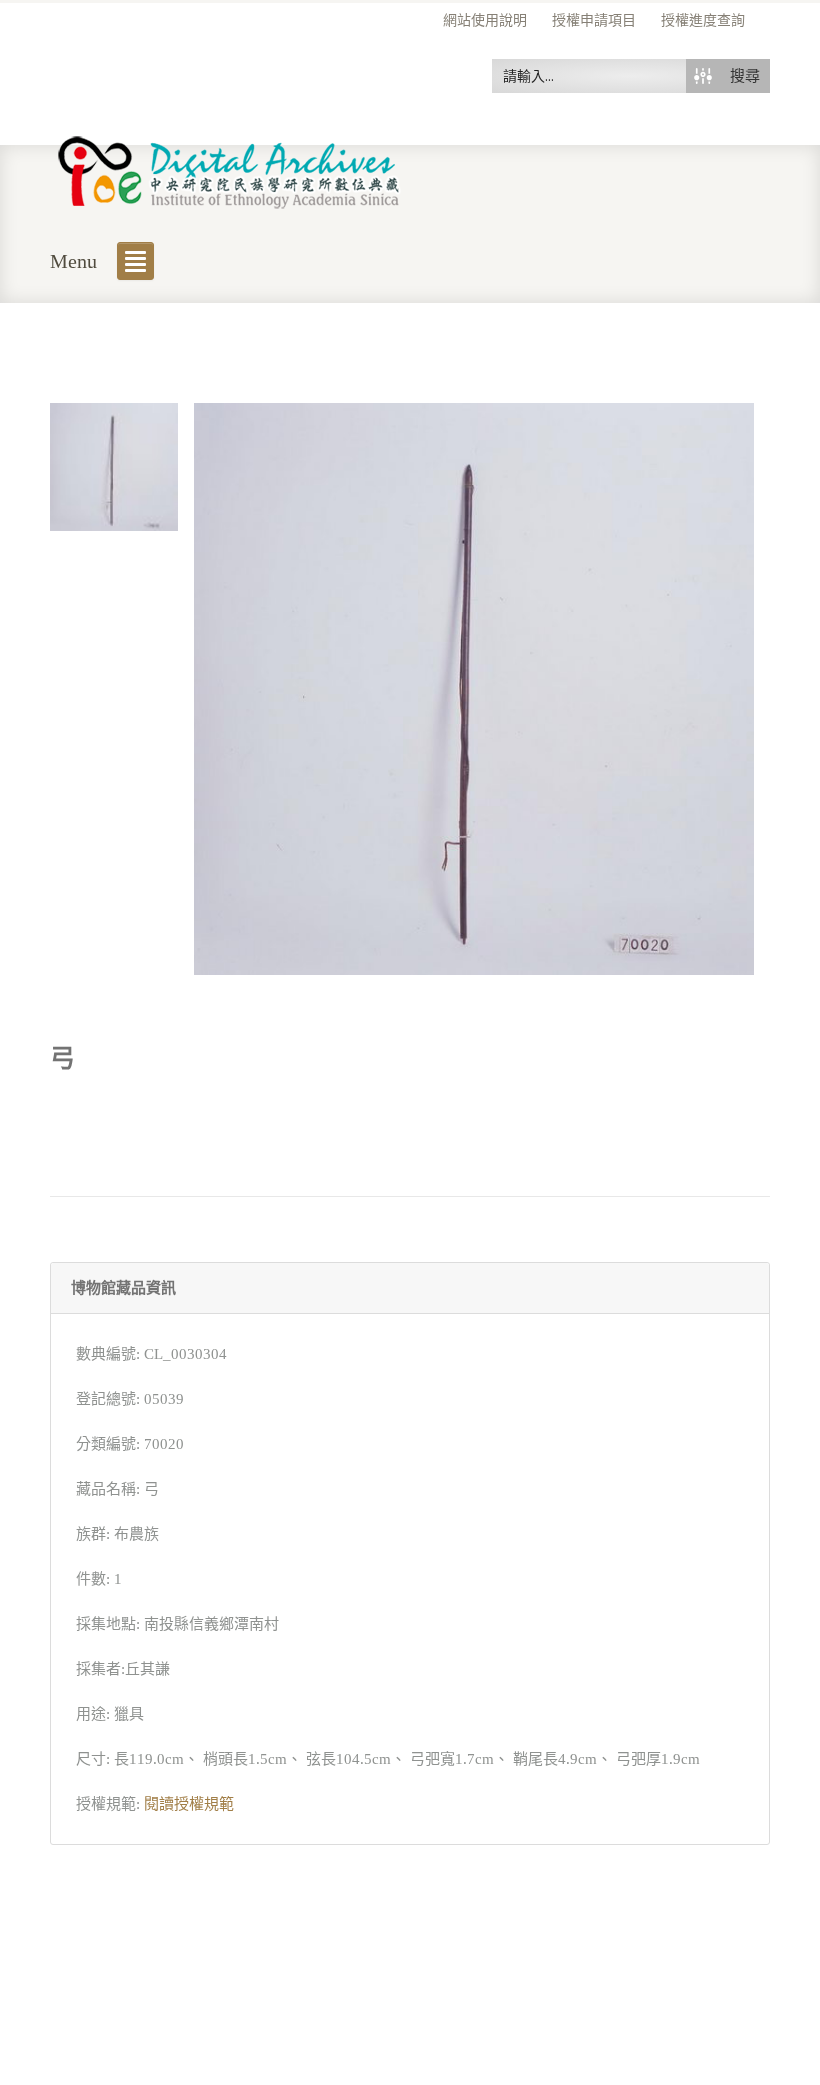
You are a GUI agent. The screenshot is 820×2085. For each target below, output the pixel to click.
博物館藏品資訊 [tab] (123, 1288)
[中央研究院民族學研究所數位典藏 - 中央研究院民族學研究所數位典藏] (229, 168)
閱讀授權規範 (189, 1804)
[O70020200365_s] (114, 465)
